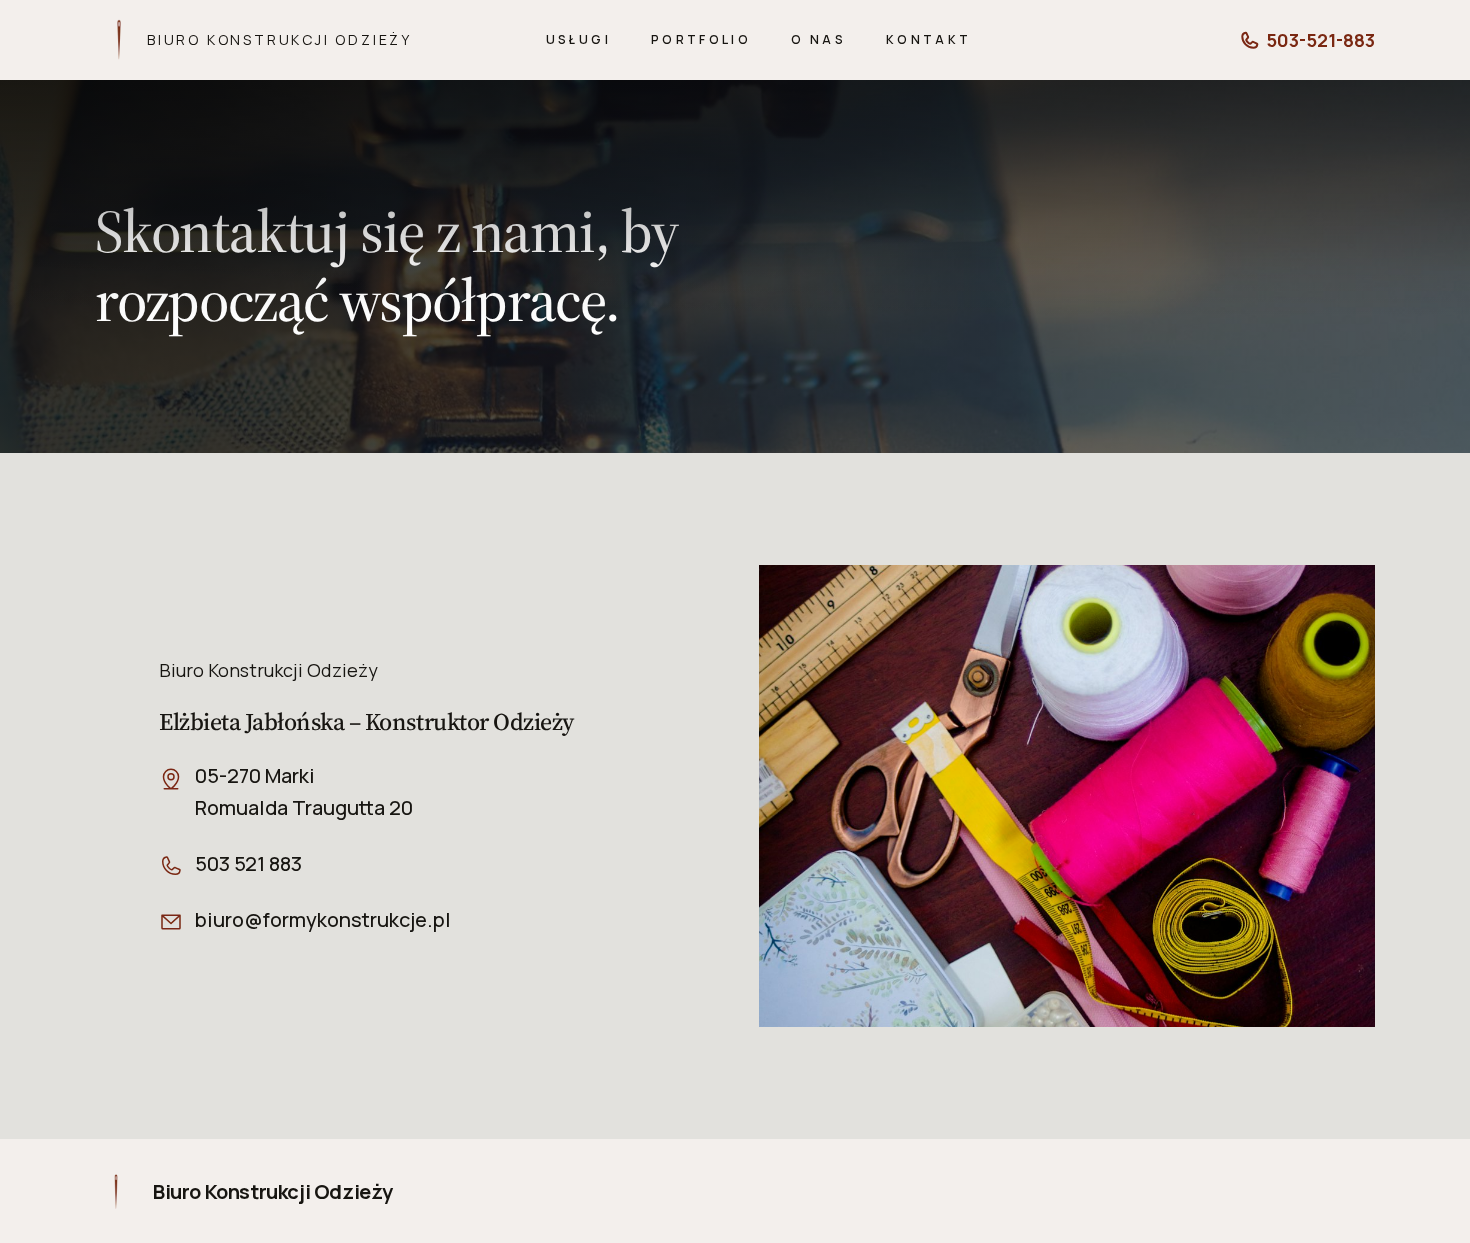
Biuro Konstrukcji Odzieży (279, 39)
